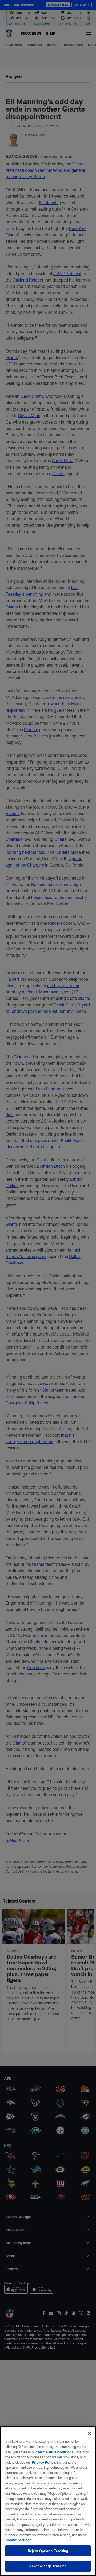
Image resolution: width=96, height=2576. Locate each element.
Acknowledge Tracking (48, 2566)
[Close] (90, 2434)
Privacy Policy (43, 2462)
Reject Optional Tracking (48, 2551)
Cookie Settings (18, 2540)
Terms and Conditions (55, 2452)
